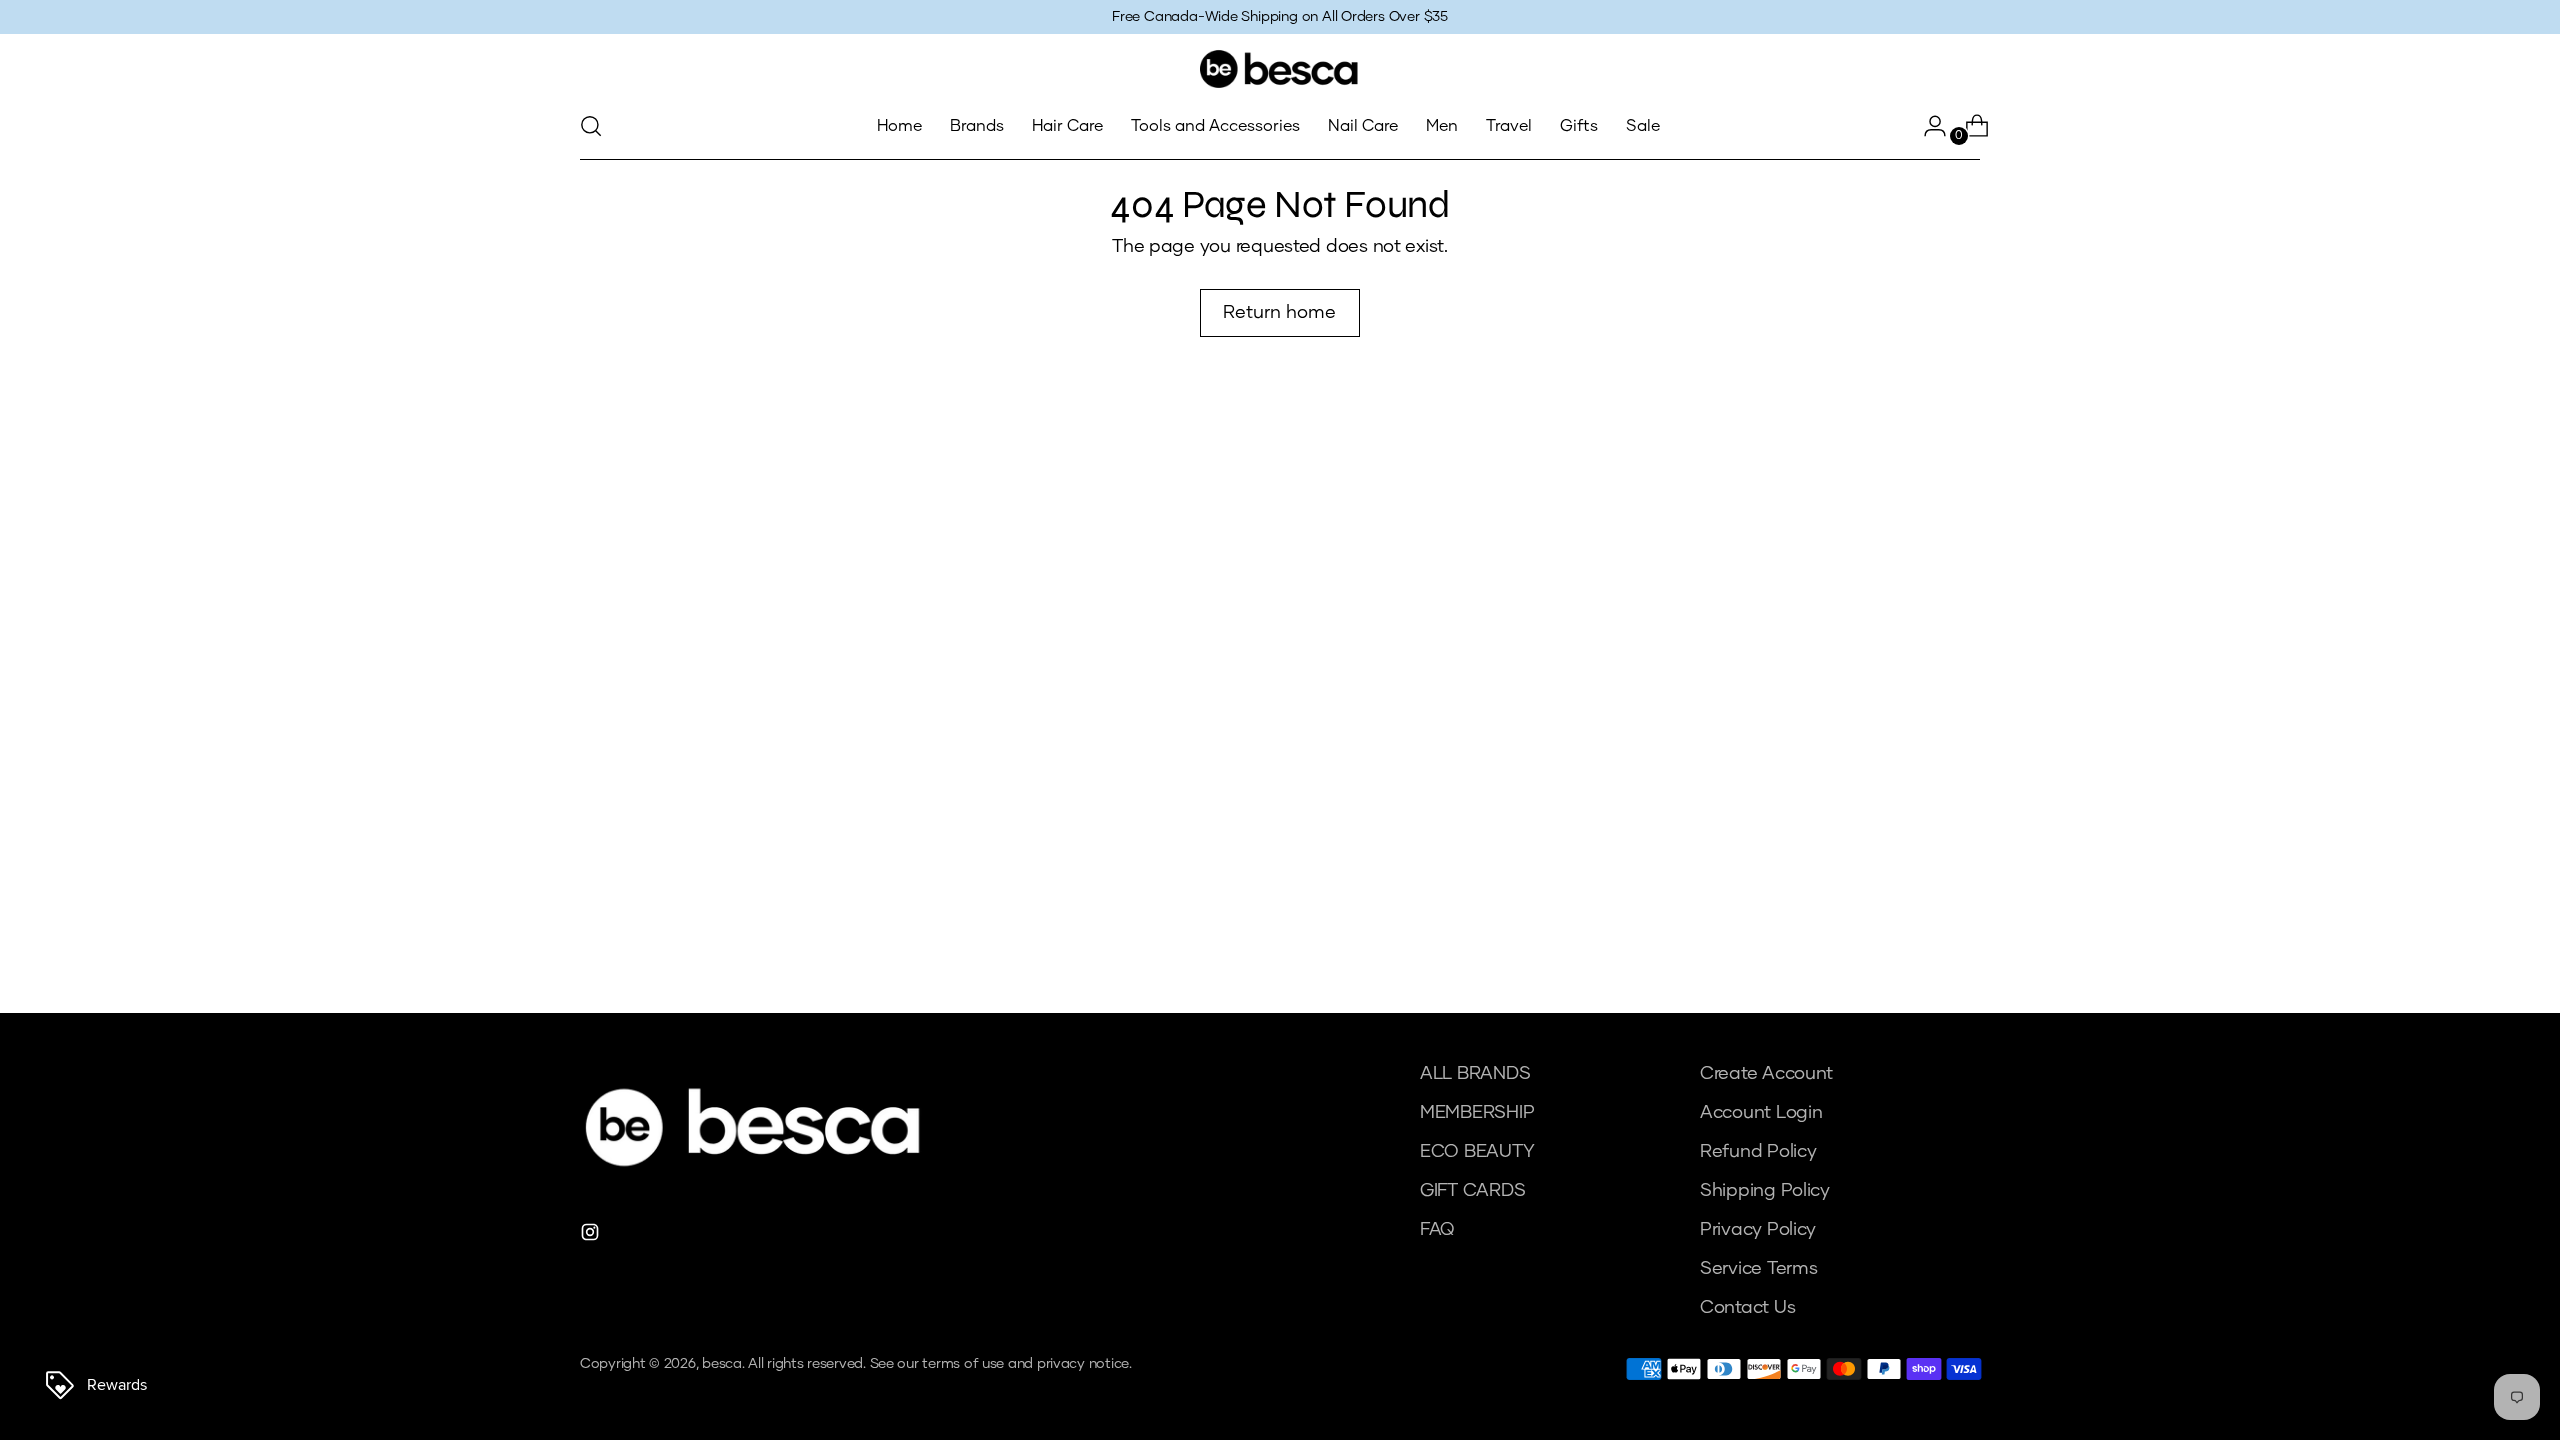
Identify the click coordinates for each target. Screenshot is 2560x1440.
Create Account (1766, 1074)
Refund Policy (1758, 1152)
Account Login (1761, 1113)
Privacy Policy (1758, 1230)
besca (722, 1364)
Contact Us (1747, 1308)
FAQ (1437, 1230)
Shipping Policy (1765, 1191)
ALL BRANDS (1475, 1074)
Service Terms (1759, 1269)
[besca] (1280, 69)
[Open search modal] (591, 126)
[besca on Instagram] (592, 1236)
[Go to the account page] (1927, 126)
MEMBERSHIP (1477, 1113)
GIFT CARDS (1472, 1191)
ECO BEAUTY (1477, 1152)
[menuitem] (899, 126)
